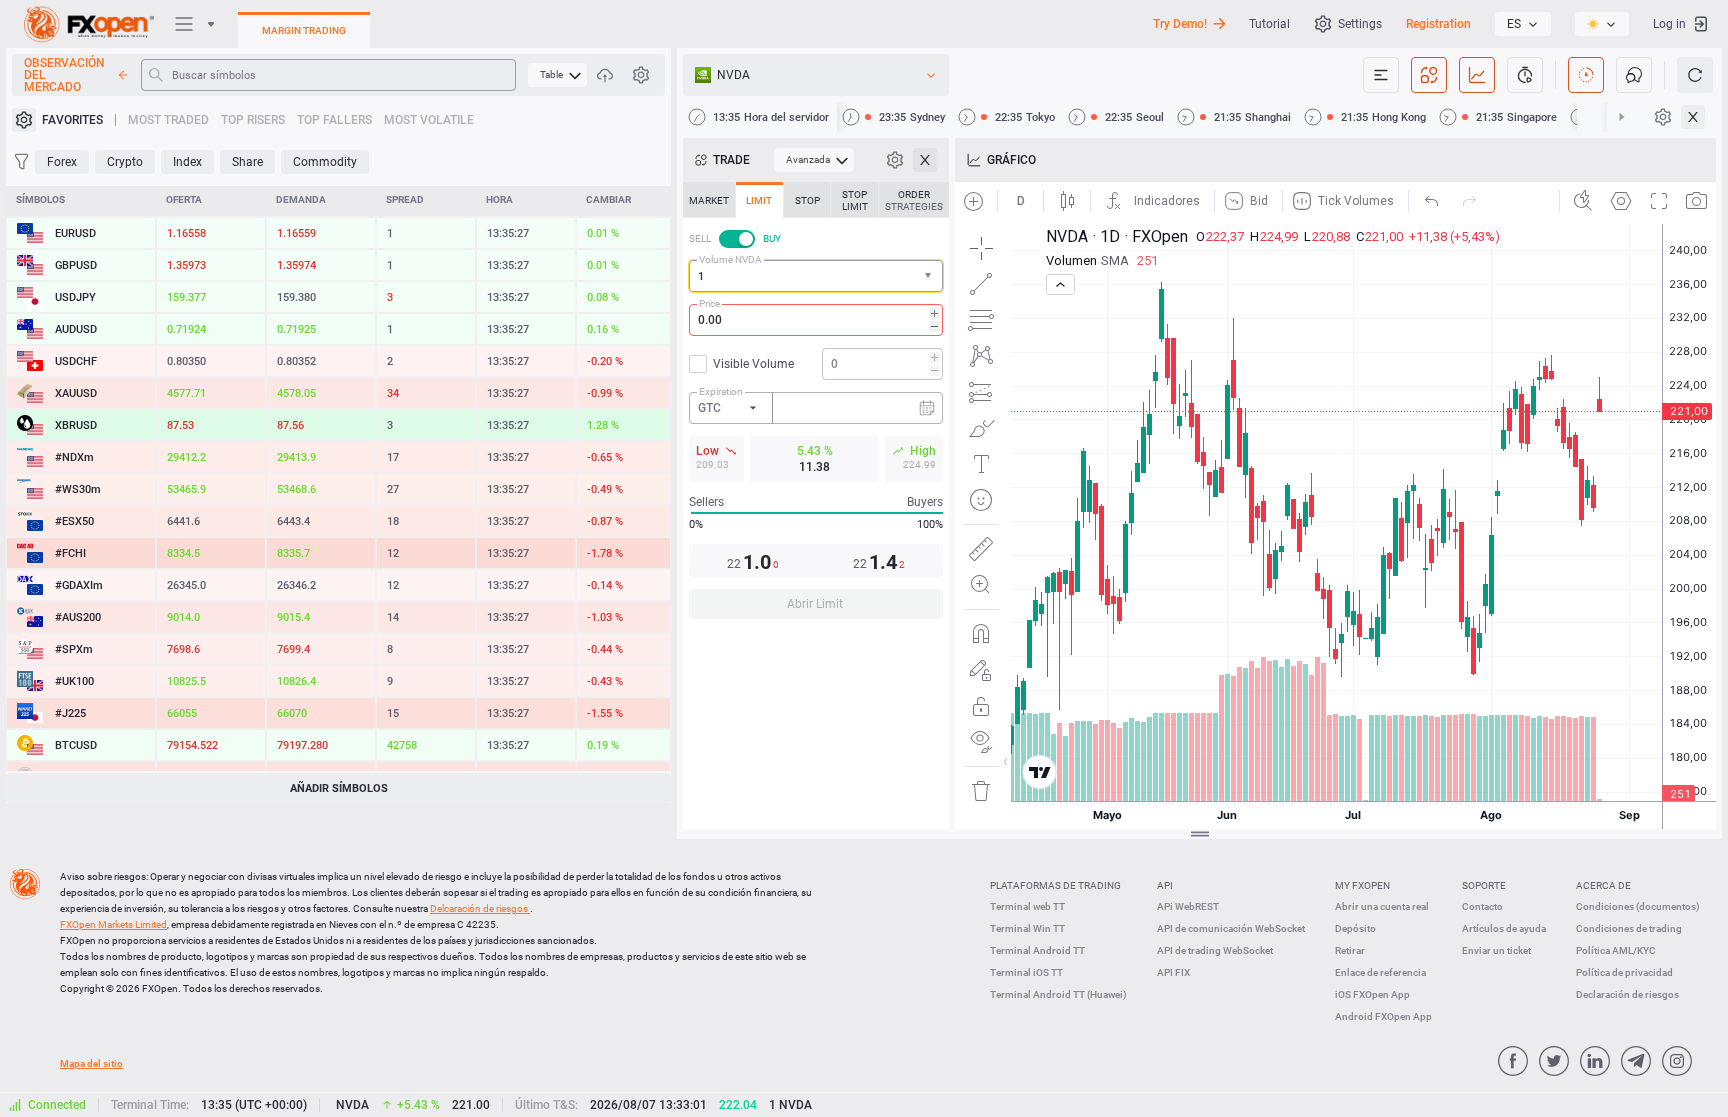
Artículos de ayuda (1504, 928)
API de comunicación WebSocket (1231, 928)
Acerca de (1603, 885)
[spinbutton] (816, 320)
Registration (1438, 24)
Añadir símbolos (339, 788)
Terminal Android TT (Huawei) (1058, 994)
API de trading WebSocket (1215, 950)
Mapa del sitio (91, 1063)
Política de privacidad (1624, 972)
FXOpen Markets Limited (113, 924)
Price (709, 303)
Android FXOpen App (1383, 1016)
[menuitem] (557, 75)
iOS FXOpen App (1372, 994)
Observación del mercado (64, 75)
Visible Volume (753, 364)
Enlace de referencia (1380, 972)
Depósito (1355, 928)
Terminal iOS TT (1026, 972)
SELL (700, 238)
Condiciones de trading (1629, 928)
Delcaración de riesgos (480, 908)
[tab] (709, 200)
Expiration (721, 391)
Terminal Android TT (1037, 950)
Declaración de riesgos (1627, 994)
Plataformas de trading (1055, 885)
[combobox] (816, 276)
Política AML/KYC (1616, 950)
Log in (1669, 24)
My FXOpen (1362, 885)
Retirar (1350, 950)
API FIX (1173, 972)
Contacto (1482, 906)
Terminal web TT (1027, 906)
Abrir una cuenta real (1382, 906)
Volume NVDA (730, 259)
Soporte (1484, 885)
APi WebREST (1188, 906)
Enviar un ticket (1496, 950)
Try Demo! (1180, 24)
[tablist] (816, 406)
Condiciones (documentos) (1638, 906)
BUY (772, 238)
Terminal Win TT (1027, 928)
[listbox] (1523, 24)
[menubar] (557, 75)
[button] (930, 276)
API (1165, 885)
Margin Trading (304, 30)
